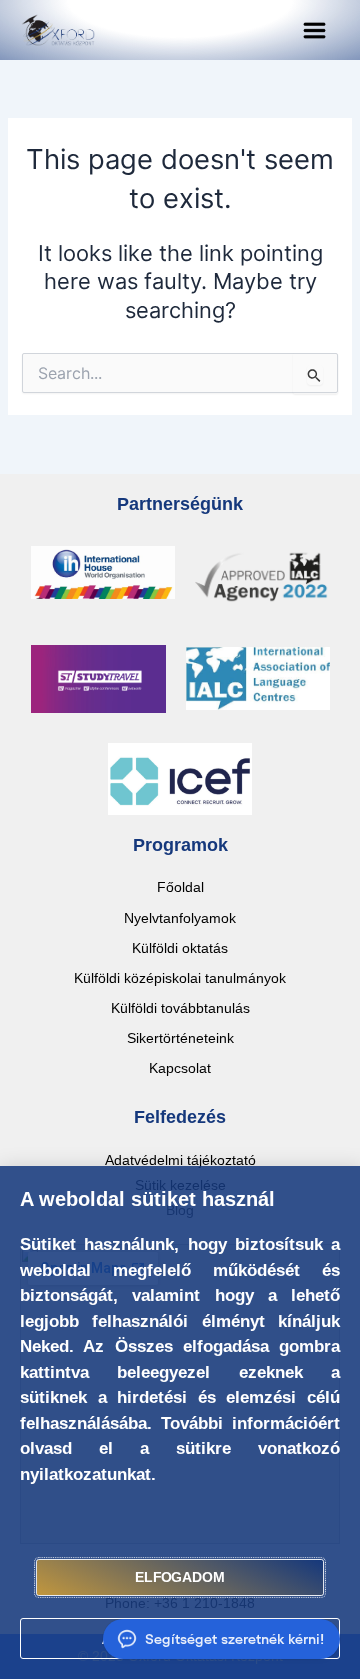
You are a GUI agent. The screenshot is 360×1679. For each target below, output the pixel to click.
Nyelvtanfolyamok (180, 918)
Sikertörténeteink (180, 1038)
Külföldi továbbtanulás (180, 1008)
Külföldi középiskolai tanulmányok (180, 978)
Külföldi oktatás (180, 948)
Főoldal (180, 887)
